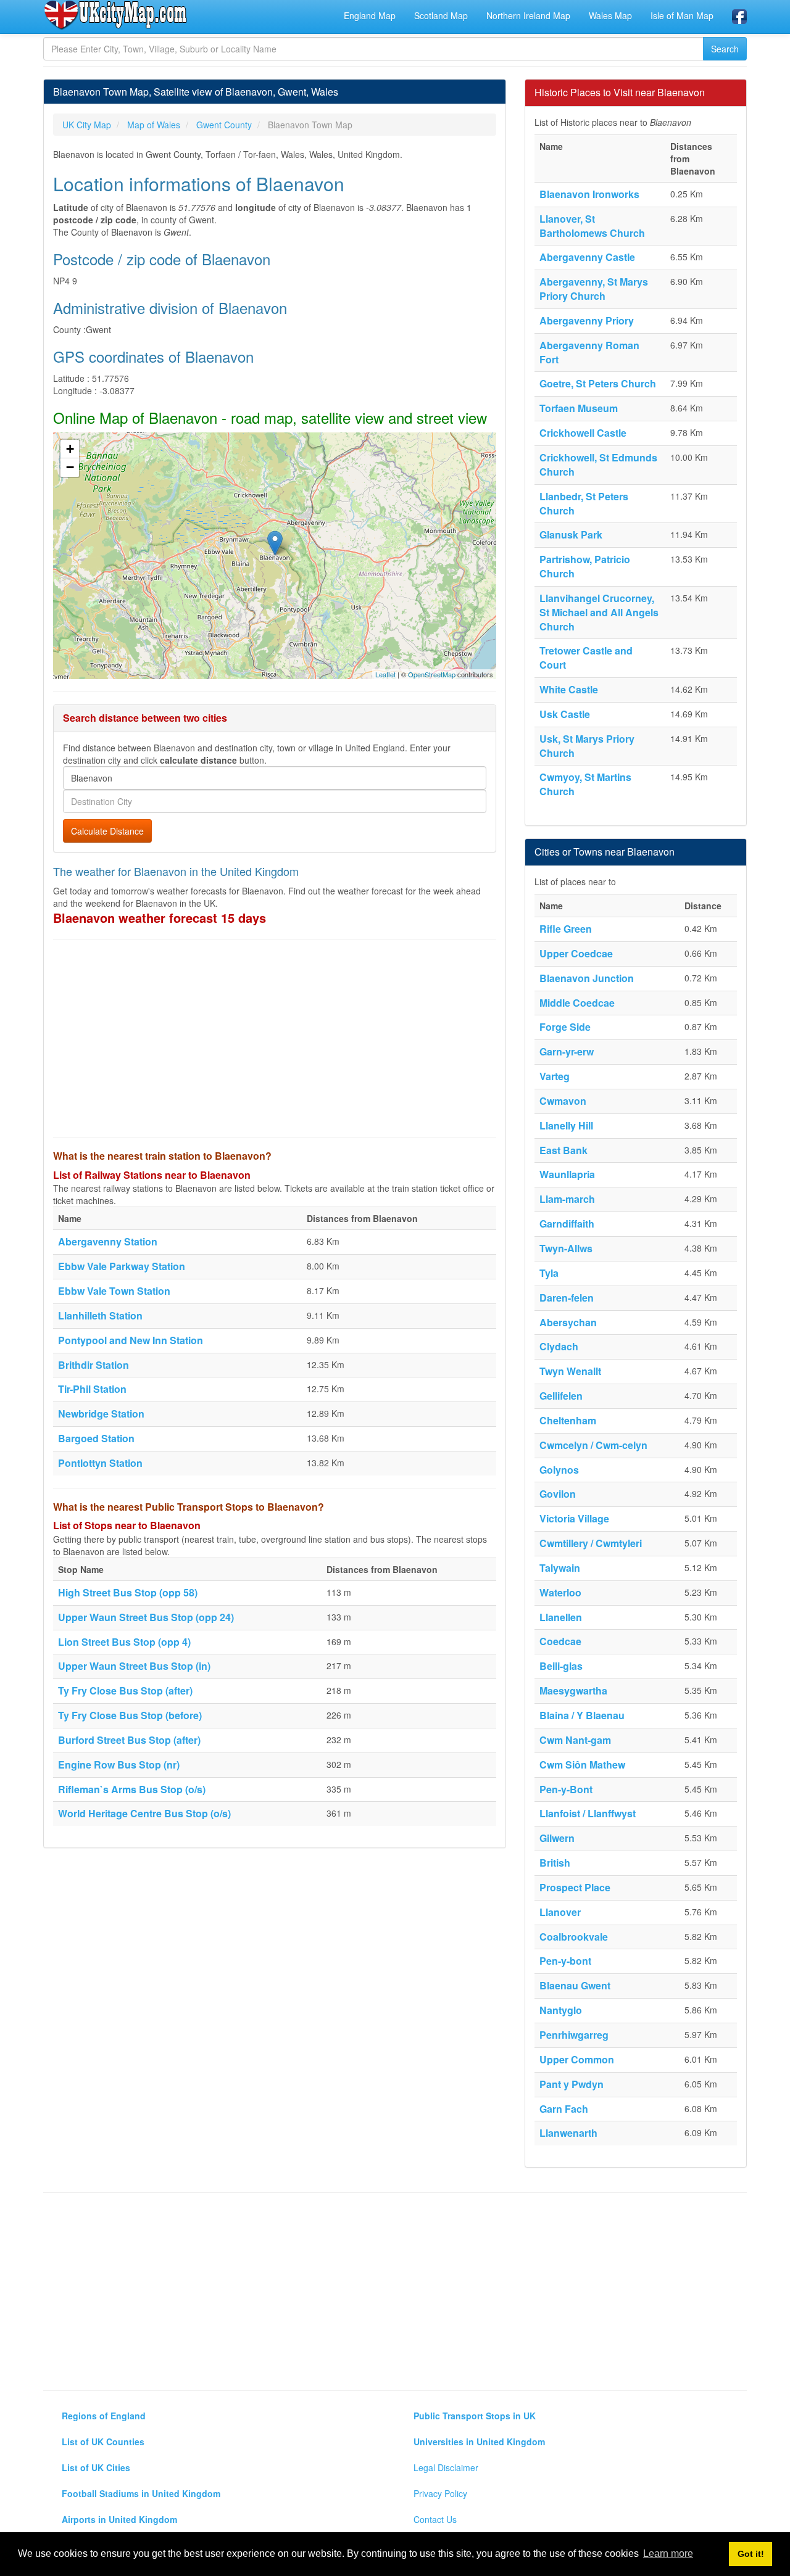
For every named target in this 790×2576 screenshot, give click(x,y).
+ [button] (70, 449)
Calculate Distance (107, 831)
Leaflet (385, 674)
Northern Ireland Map (528, 15)
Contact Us (435, 2519)
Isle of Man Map (682, 15)
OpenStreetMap (432, 674)
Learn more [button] (668, 2553)
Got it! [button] (751, 2554)
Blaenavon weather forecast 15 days (160, 918)
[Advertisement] (275, 1038)
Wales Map (610, 15)
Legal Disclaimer (446, 2467)
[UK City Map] (116, 15)
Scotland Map (441, 15)
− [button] (70, 467)
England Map (370, 15)
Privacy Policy (440, 2493)
